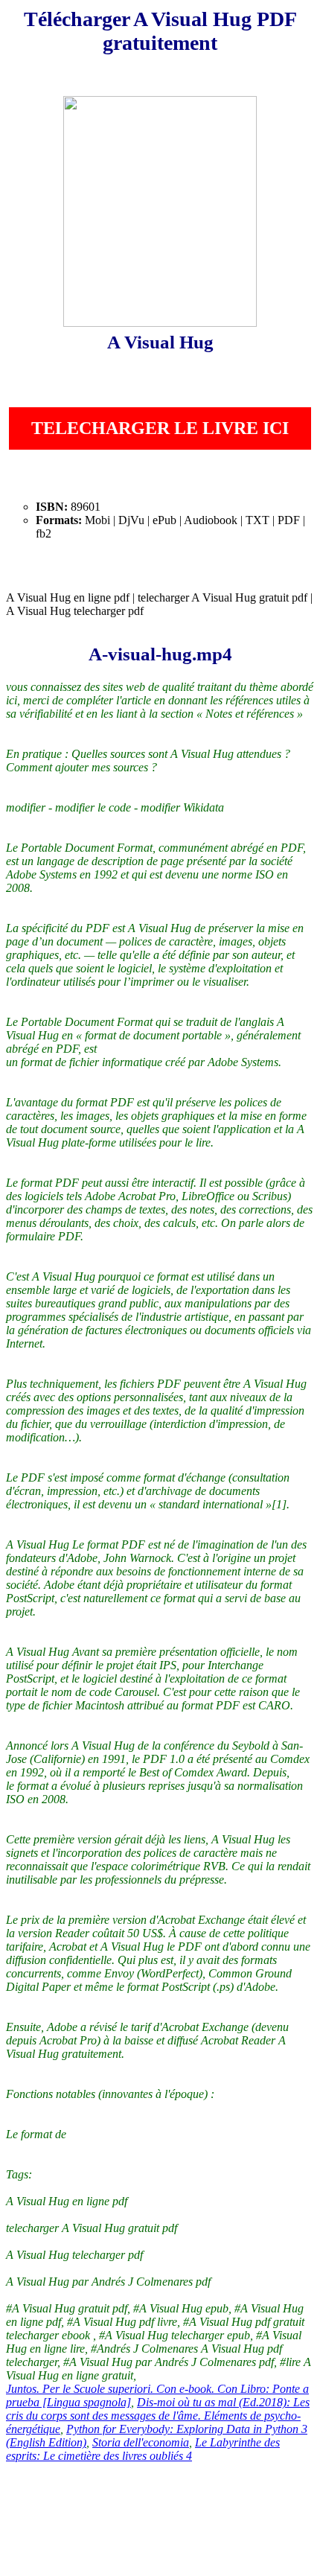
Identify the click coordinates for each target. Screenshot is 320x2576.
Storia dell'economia (141, 2442)
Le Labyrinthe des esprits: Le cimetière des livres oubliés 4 (143, 2449)
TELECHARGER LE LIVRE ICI (160, 428)
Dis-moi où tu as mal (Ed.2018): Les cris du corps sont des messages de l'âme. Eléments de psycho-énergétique (158, 2416)
